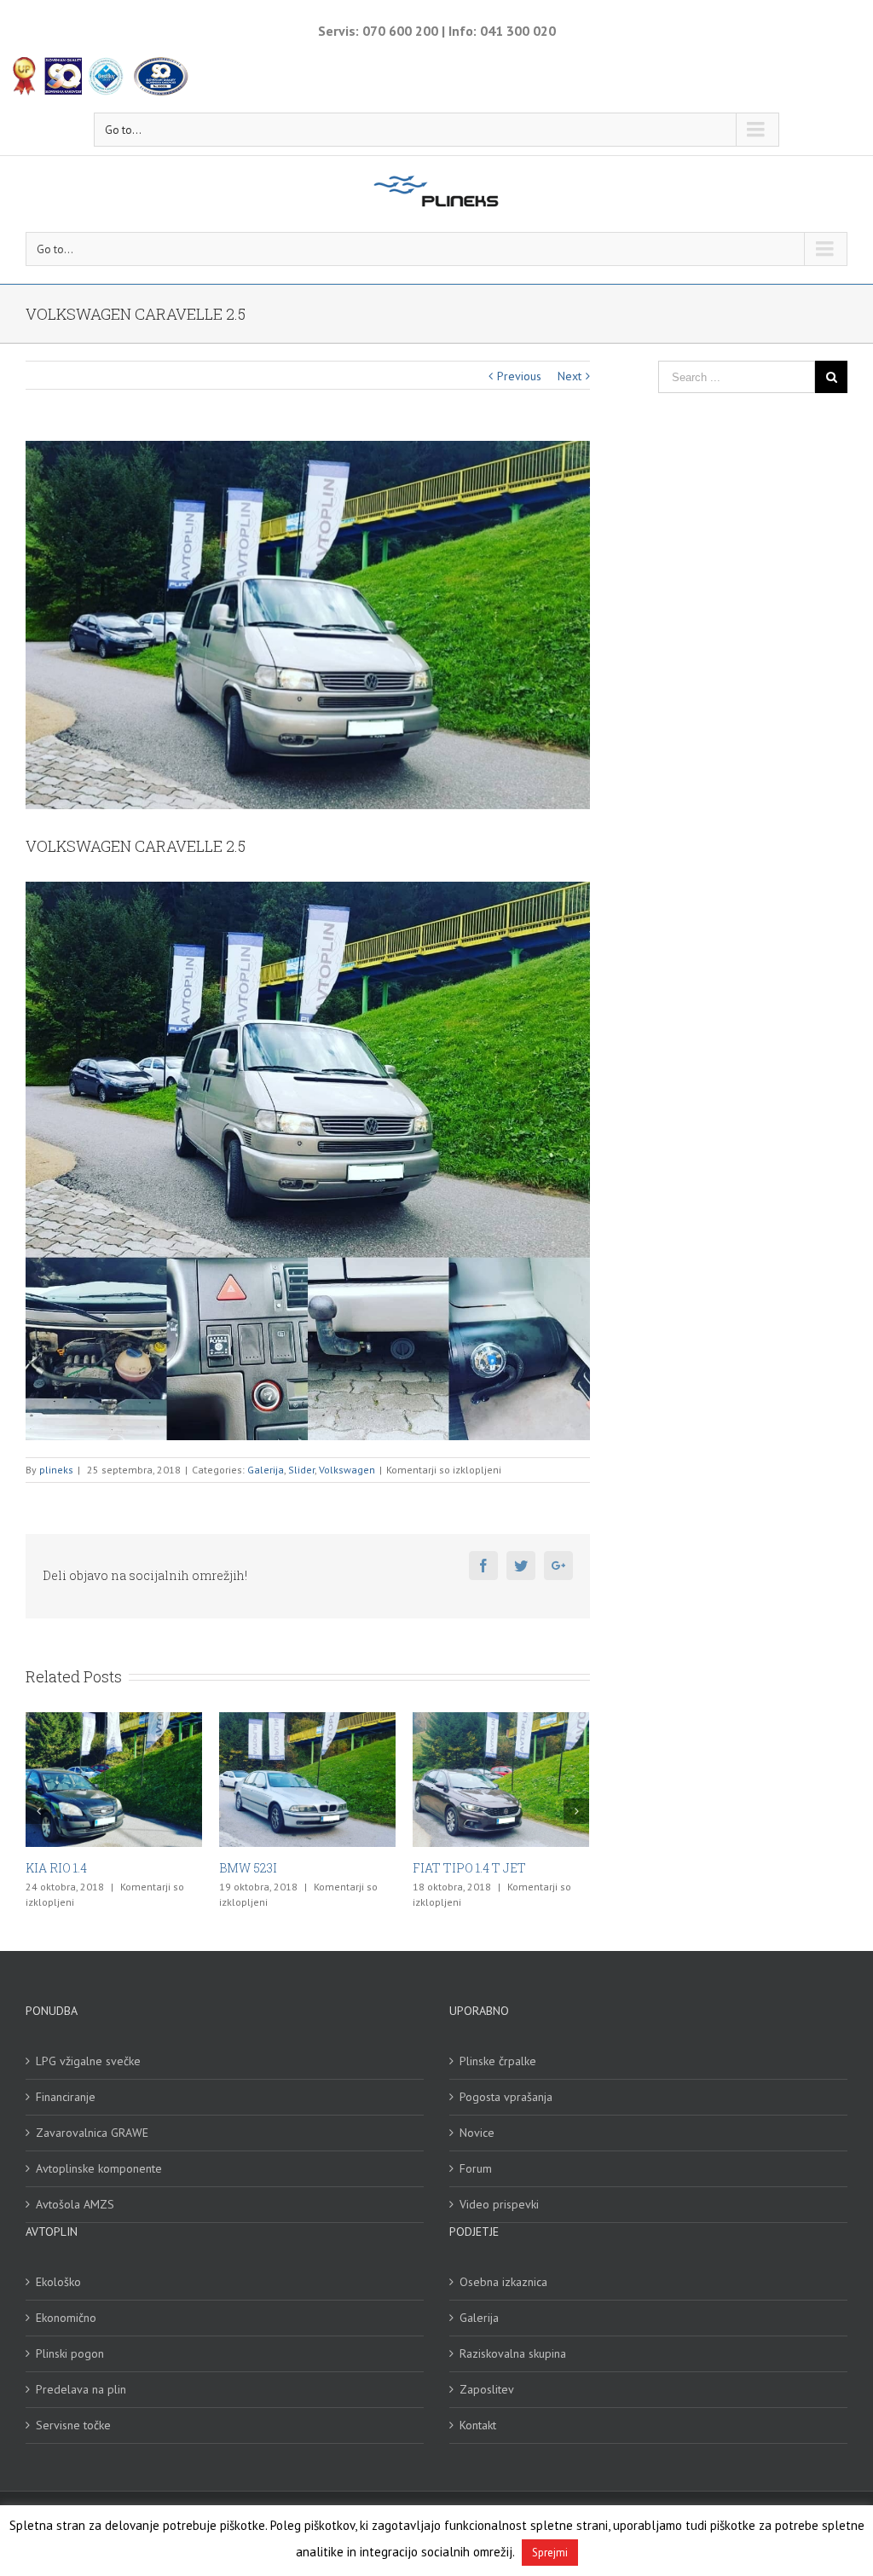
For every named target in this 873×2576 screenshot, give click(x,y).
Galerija (266, 1470)
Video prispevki (499, 2204)
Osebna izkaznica (503, 2282)
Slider (301, 1470)
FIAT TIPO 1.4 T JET (276, 1868)
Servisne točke (73, 2425)
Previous (519, 376)
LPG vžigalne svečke (88, 2061)
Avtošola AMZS (75, 2204)
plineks (56, 1470)
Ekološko (58, 2282)
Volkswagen (347, 1470)
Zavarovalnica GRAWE (92, 2133)
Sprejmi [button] (550, 2553)
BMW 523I (55, 1868)
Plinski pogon (70, 2353)
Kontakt (478, 2425)
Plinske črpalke (498, 2061)
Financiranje (66, 2097)
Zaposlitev (487, 2389)
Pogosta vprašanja (506, 2097)
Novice (477, 2133)
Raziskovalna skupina (513, 2353)
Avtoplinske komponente (99, 2168)
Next (569, 376)
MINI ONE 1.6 (451, 1868)
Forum (476, 2168)
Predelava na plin (81, 2389)
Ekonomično (66, 2318)
